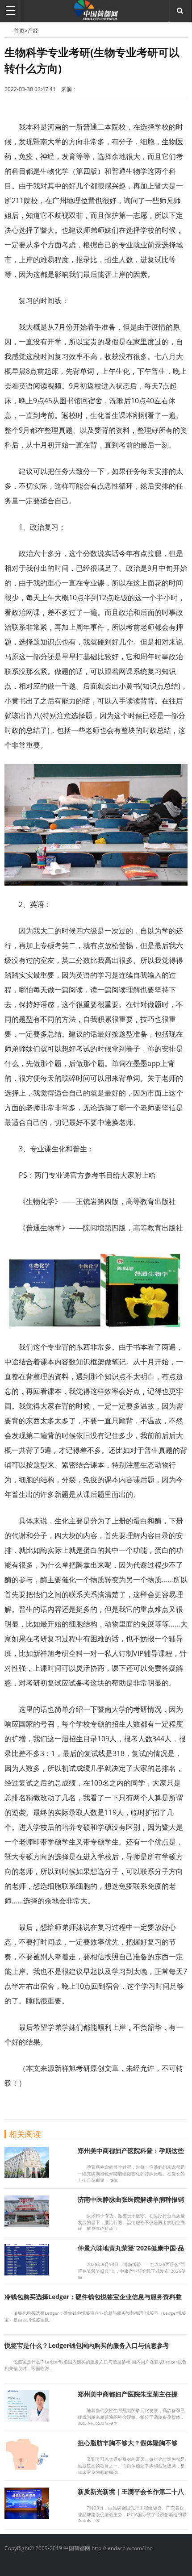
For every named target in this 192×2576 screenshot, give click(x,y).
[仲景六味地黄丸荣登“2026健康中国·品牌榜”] (27, 2273)
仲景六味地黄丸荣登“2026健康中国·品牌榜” (131, 2252)
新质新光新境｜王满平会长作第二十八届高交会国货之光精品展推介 (131, 2495)
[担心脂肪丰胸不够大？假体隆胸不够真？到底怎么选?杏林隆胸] (27, 2467)
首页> (21, 31)
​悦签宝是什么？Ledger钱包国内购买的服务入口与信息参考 (87, 2345)
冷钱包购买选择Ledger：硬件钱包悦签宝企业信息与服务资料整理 (93, 2301)
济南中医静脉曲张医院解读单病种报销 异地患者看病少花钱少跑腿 (131, 2203)
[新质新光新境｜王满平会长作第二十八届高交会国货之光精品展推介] (27, 2516)
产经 (33, 31)
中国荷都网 (9, 30)
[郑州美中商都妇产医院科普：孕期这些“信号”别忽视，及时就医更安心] (27, 2175)
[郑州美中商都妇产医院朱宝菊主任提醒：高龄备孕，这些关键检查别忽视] (27, 2419)
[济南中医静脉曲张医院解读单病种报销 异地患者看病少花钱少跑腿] (27, 2224)
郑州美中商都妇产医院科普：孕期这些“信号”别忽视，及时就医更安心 (131, 2155)
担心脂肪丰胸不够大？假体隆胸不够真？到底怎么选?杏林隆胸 (128, 2447)
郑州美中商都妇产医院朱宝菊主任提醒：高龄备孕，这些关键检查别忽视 (128, 2398)
